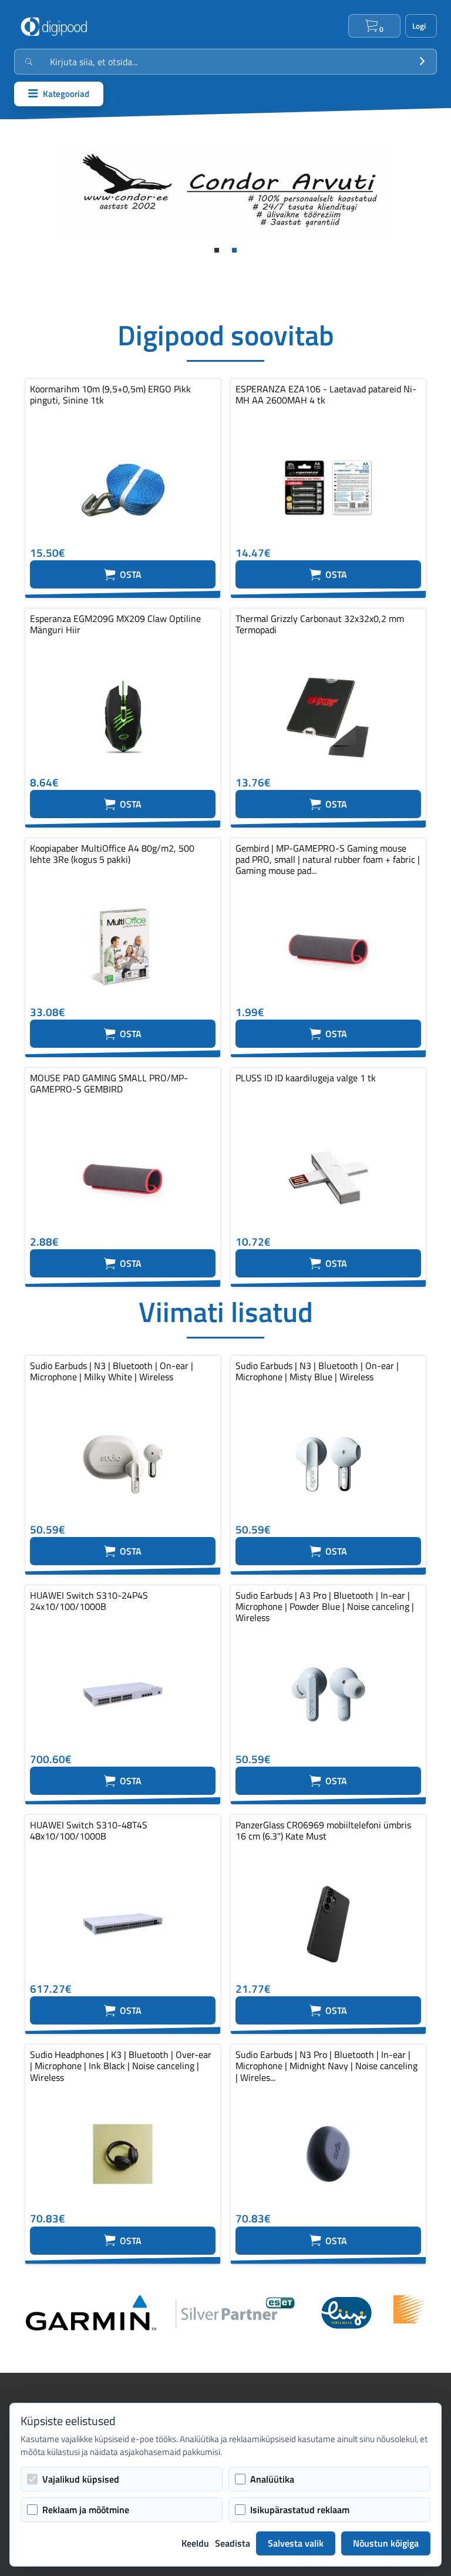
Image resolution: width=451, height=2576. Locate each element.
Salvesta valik (296, 2543)
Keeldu (195, 2543)
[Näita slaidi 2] (234, 250)
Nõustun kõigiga (386, 2543)
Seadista (233, 2543)
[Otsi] (422, 62)
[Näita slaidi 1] (217, 250)
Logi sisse (421, 26)
